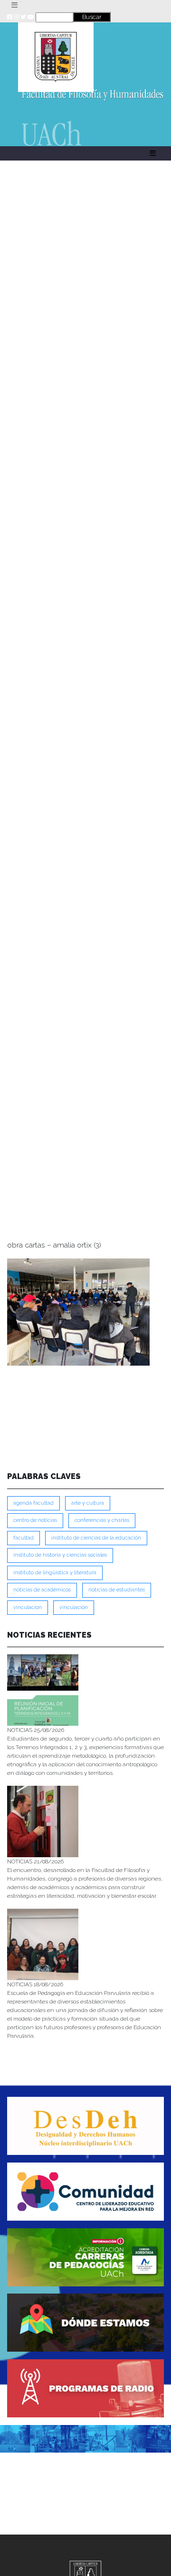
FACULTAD (24, 1538)
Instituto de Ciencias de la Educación (96, 1538)
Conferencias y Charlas (102, 1520)
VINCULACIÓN (74, 1607)
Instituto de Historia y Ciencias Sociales (60, 1555)
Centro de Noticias (35, 1520)
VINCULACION (28, 1607)
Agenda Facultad (33, 1503)
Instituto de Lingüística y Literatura (55, 1573)
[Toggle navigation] (14, 5)
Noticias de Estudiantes (117, 1590)
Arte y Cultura (88, 1503)
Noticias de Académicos (42, 1590)
